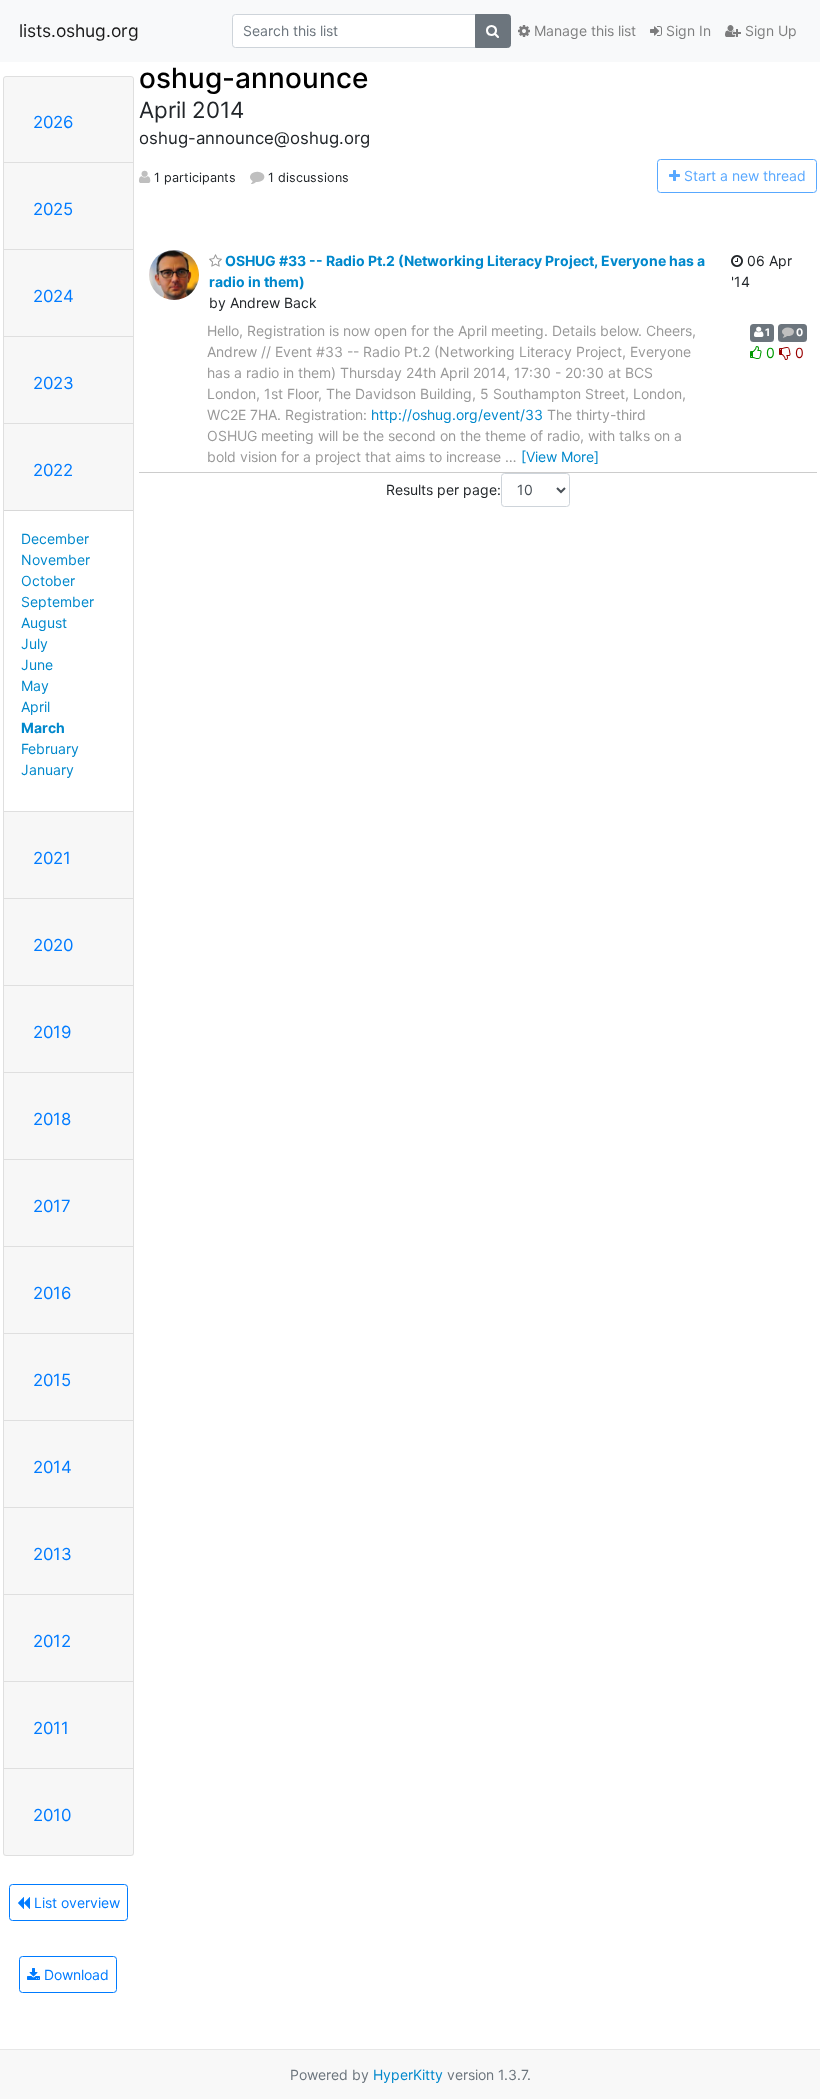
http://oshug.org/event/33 (457, 414)
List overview (75, 1902)
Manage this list (583, 30)
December (55, 538)
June (37, 664)
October (48, 580)
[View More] (560, 456)
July (34, 643)
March (43, 727)
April (35, 706)
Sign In (686, 30)
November (55, 559)
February (50, 748)
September (57, 601)
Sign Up (769, 30)
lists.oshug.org (79, 30)
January (47, 769)
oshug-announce (253, 78)
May (35, 685)
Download (74, 1974)
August (44, 622)
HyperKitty (408, 2074)
